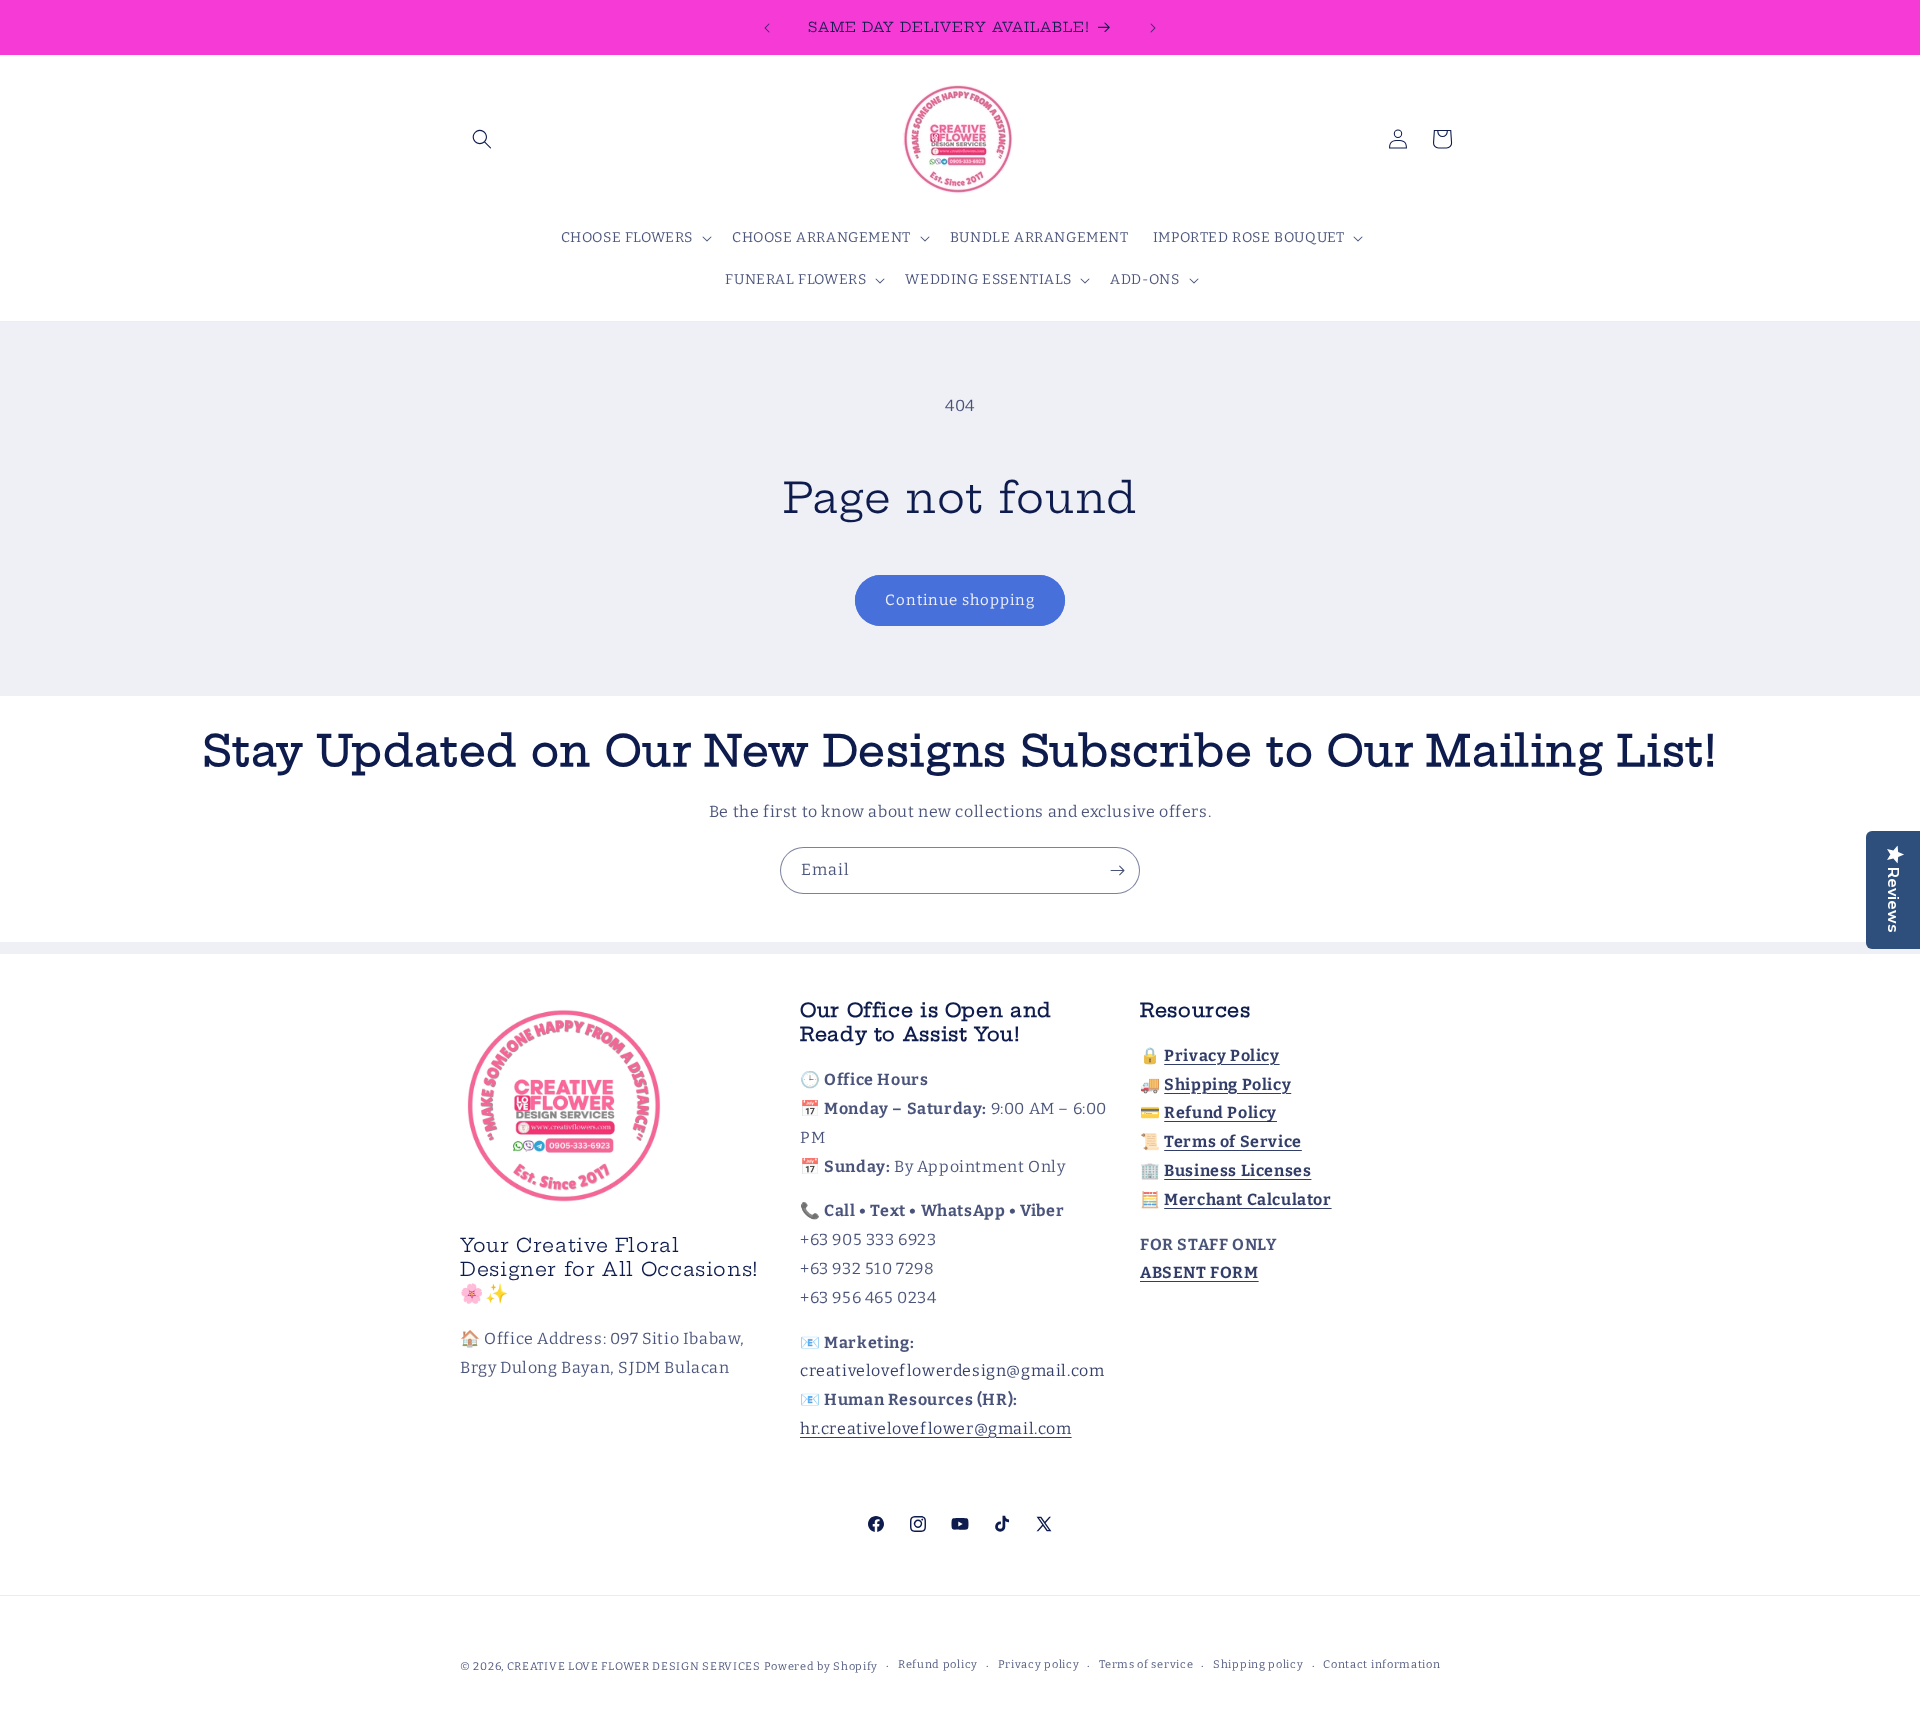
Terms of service (1146, 1664)
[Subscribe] (1117, 870)
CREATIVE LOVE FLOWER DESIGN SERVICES (634, 1666)
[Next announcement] (1153, 28)
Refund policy (938, 1664)
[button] (482, 139)
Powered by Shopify (821, 1666)
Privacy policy (1039, 1664)
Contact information (1381, 1664)
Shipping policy (1258, 1664)
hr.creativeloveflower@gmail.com (936, 1428)
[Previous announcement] (767, 28)
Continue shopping (960, 600)
